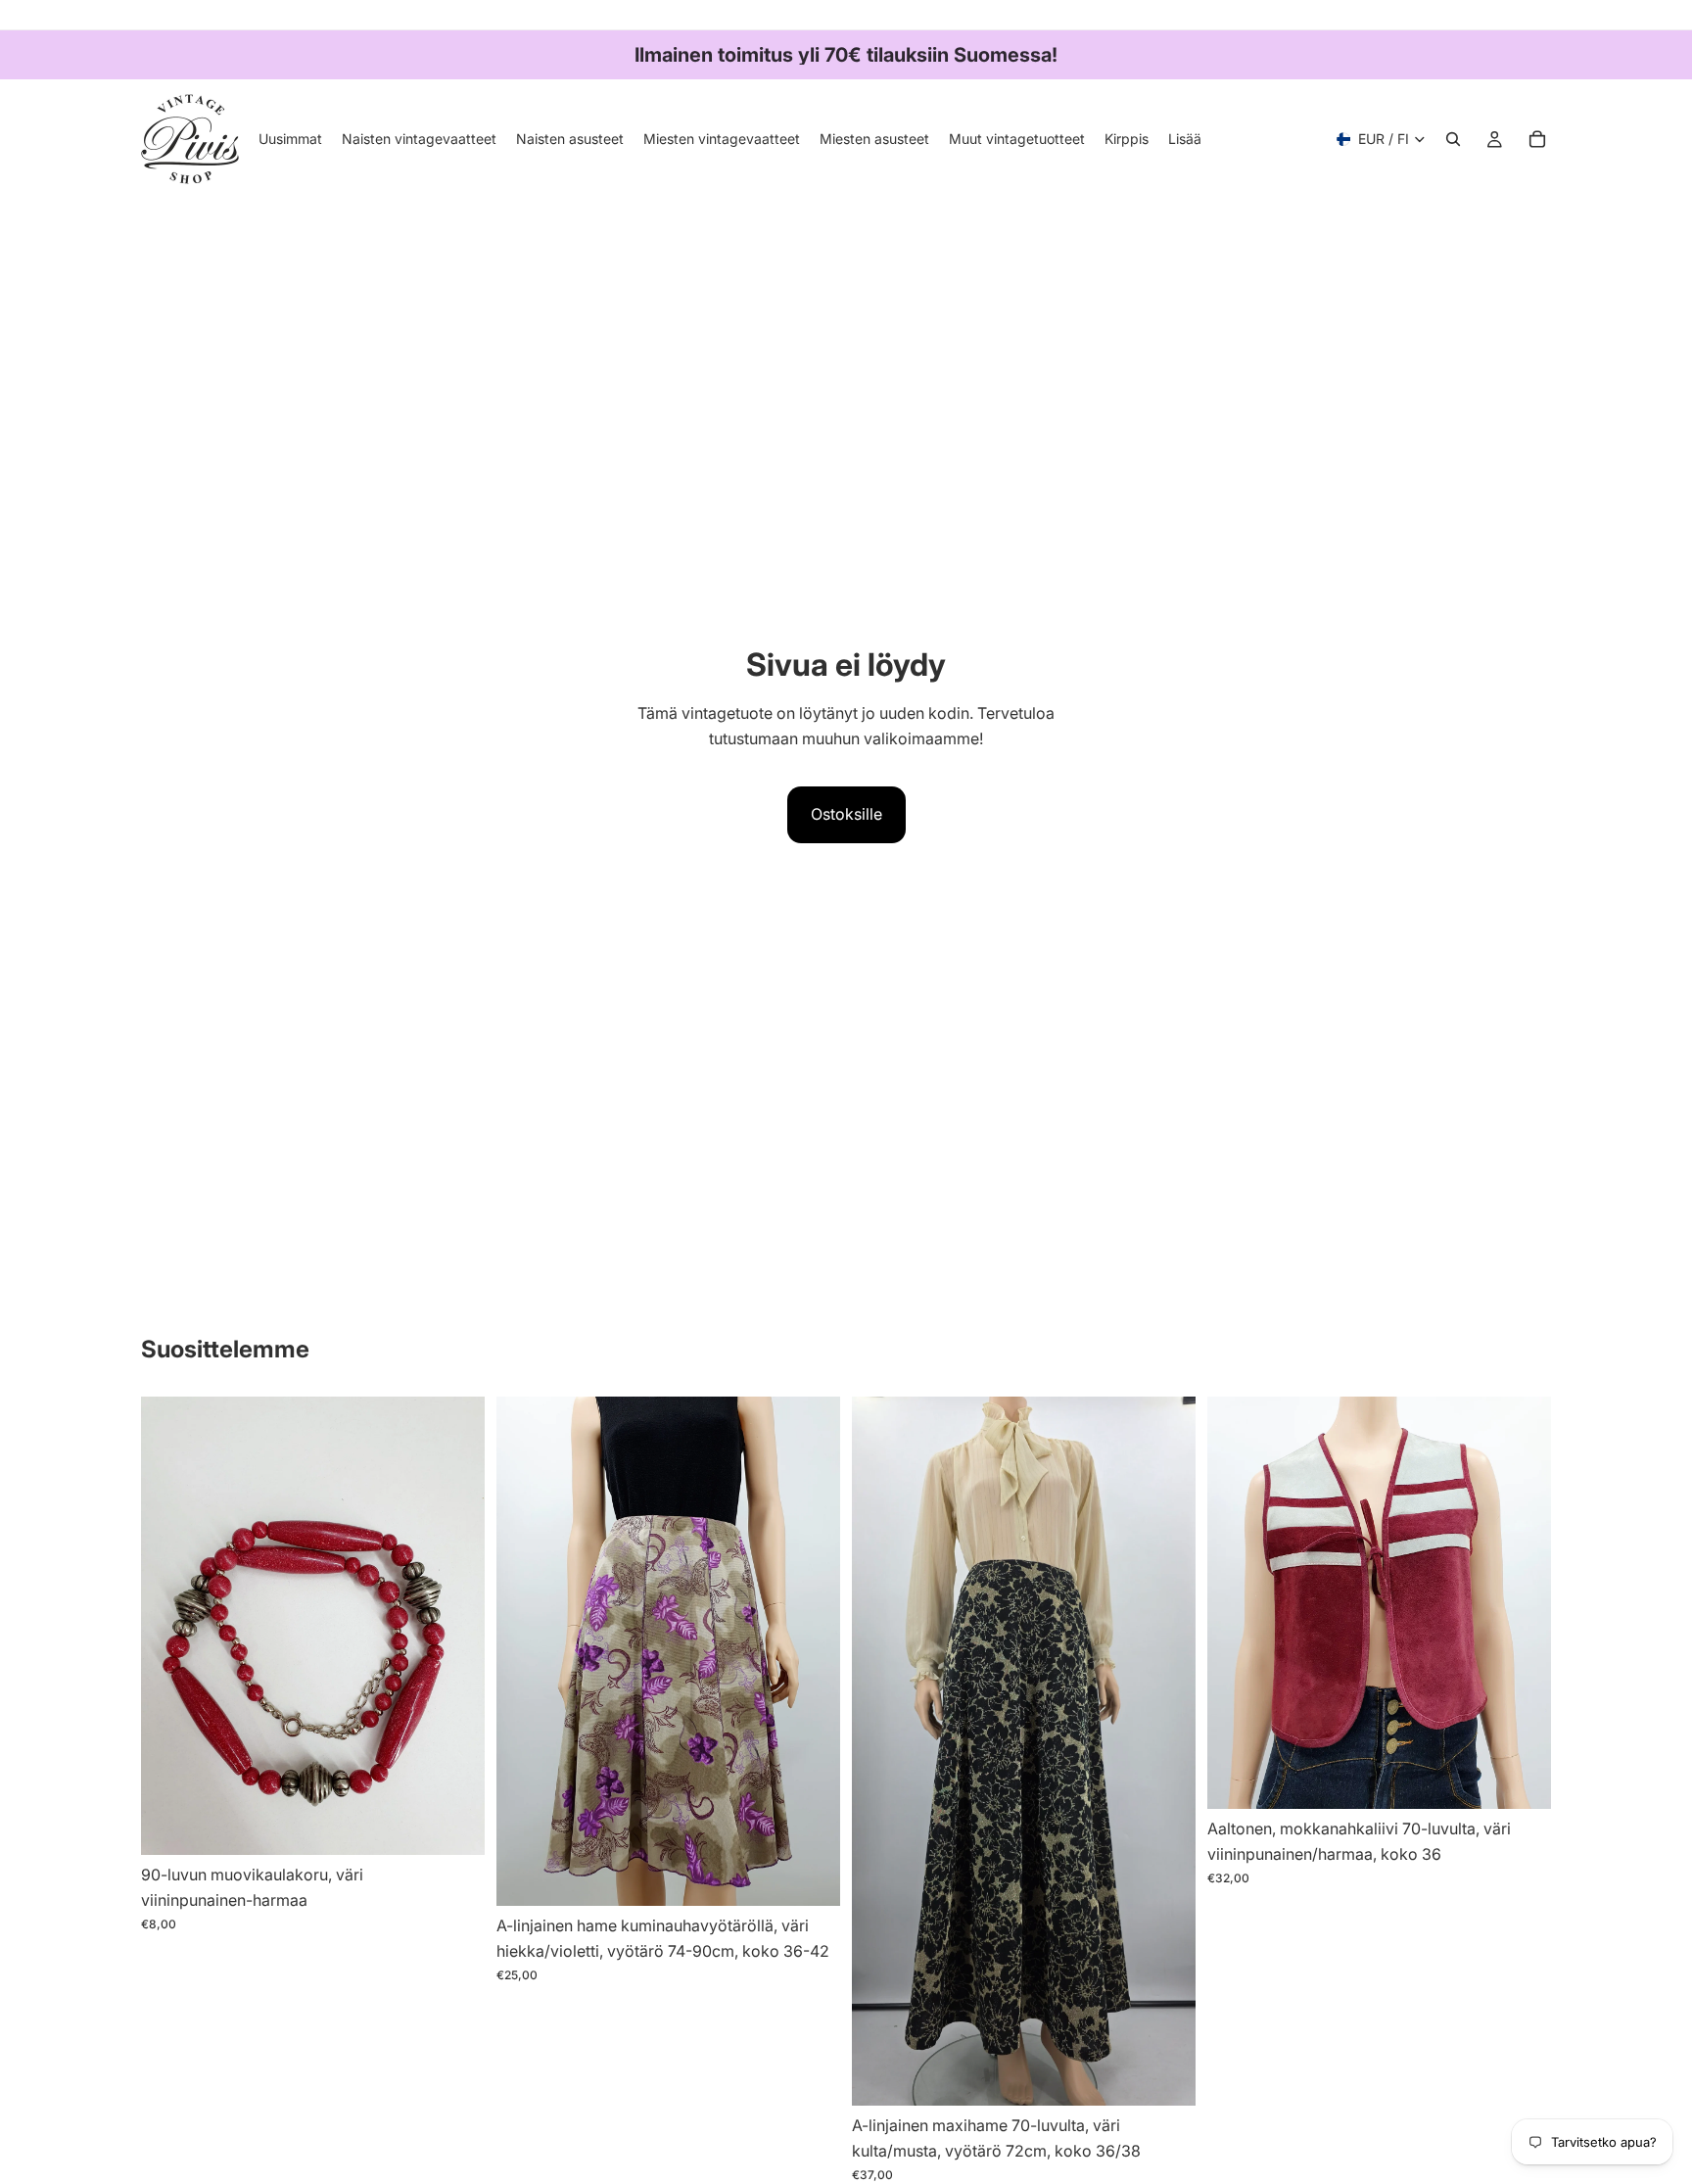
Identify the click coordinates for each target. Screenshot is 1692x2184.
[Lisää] (454, 1826)
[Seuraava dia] (811, 1651)
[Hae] (1453, 139)
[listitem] (1185, 139)
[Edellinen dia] (526, 1651)
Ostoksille (846, 814)
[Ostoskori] (1537, 139)
